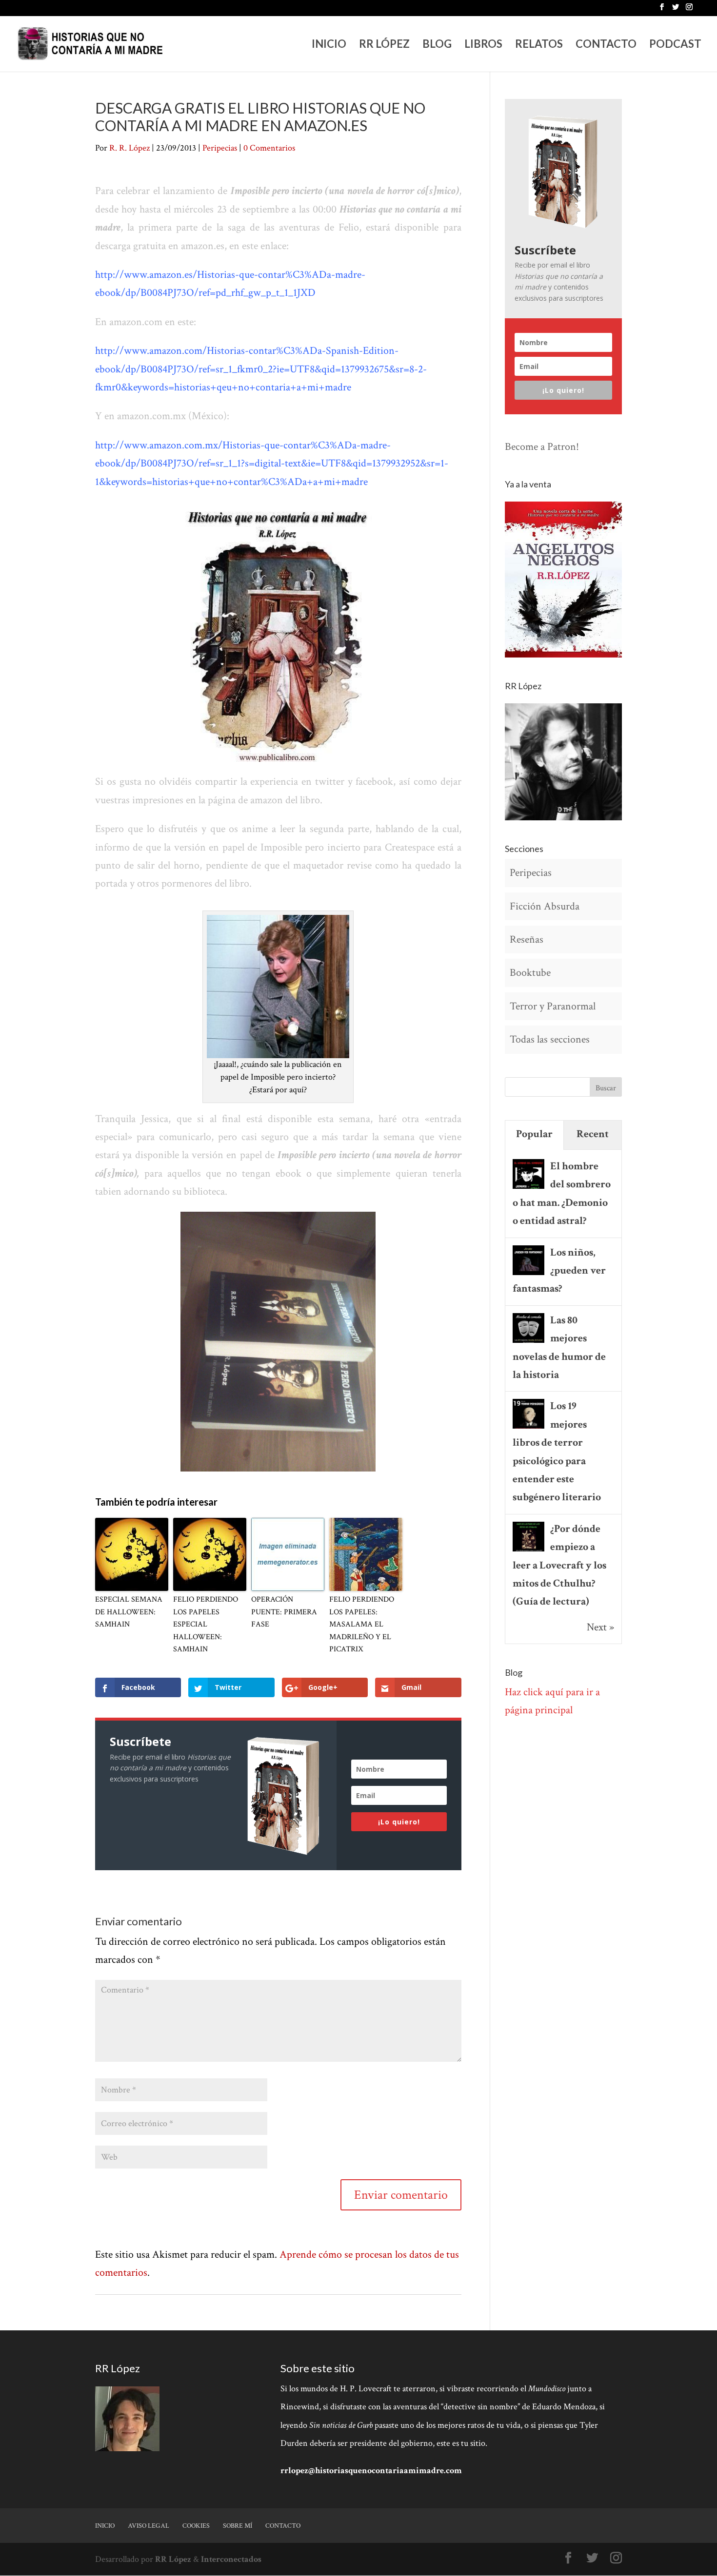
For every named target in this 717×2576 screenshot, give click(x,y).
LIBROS (483, 45)
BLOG (437, 45)
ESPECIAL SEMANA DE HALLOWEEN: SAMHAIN (129, 1612)
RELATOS (539, 45)
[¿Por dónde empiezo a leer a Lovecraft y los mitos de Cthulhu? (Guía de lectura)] (528, 1550)
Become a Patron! (542, 447)
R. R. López (129, 148)
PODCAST (675, 45)
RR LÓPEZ (384, 45)
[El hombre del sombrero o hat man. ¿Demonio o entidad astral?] (528, 1188)
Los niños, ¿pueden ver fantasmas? (559, 1271)
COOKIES (196, 2526)
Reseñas (527, 939)
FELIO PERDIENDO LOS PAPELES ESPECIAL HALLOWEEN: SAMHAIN (206, 1624)
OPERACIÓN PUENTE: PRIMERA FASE (284, 1612)
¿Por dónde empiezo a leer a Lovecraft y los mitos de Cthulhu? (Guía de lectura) (559, 1565)
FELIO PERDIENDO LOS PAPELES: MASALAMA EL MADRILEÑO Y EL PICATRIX (362, 1624)
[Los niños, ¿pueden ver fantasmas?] (528, 1274)
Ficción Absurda (545, 906)
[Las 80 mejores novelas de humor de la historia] (528, 1342)
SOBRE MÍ (238, 2526)
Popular (534, 1134)
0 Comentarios (269, 148)
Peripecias (220, 148)
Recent (593, 1134)
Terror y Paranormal (553, 1006)
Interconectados (231, 2559)
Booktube (530, 973)
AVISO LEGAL (149, 2526)
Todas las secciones (550, 1039)
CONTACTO (606, 45)
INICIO (329, 45)
